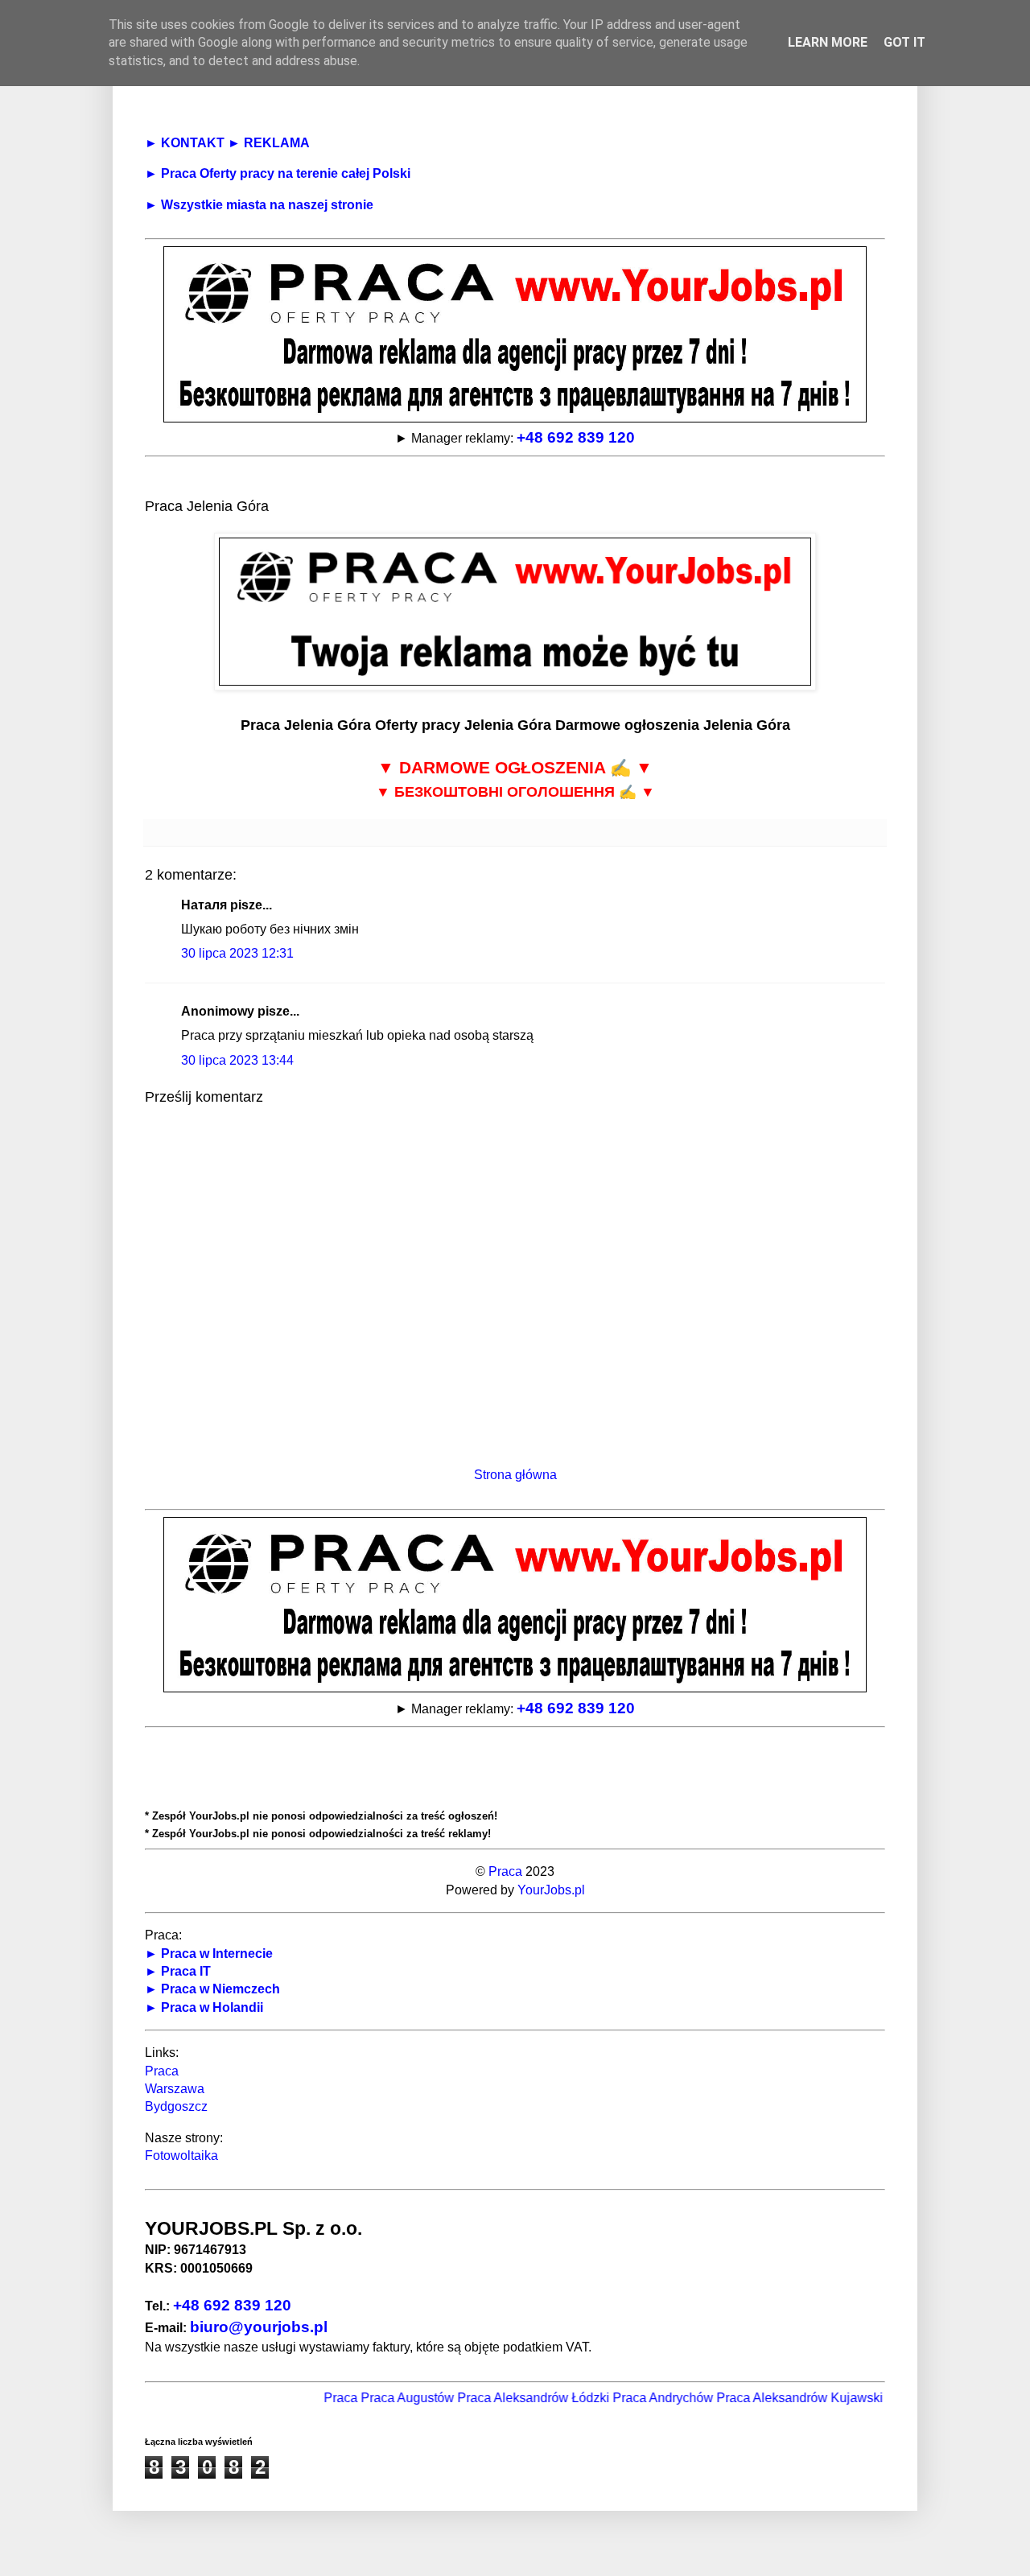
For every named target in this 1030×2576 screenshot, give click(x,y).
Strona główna (515, 1475)
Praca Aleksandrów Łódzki (503, 2398)
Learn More (828, 42)
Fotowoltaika (181, 2156)
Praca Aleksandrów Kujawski (769, 2398)
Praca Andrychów (632, 2398)
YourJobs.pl (551, 1890)
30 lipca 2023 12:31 (237, 953)
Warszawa (175, 2089)
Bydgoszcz (176, 2106)
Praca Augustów (377, 2398)
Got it (904, 42)
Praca (505, 1871)
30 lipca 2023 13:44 (237, 1060)
